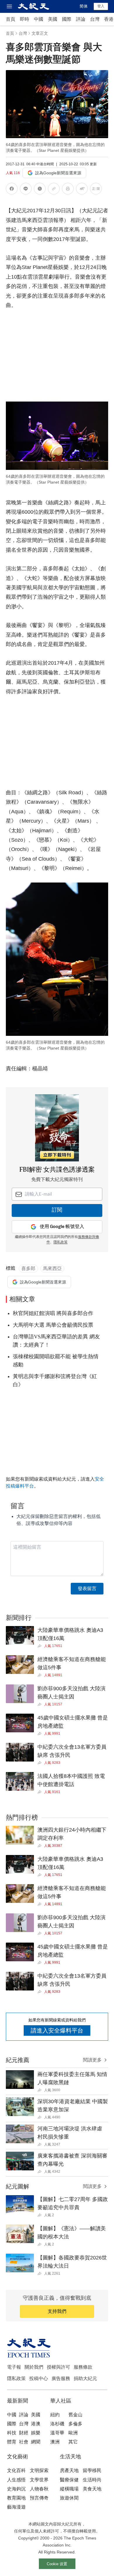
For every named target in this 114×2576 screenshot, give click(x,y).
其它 (73, 2442)
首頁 (11, 19)
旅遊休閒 (69, 2498)
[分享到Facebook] (12, 190)
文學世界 (39, 2480)
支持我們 (57, 2311)
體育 (12, 2442)
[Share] (41, 1646)
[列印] (68, 190)
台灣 (95, 19)
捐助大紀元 (85, 2378)
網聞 (36, 2442)
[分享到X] (40, 190)
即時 (25, 19)
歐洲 (73, 2433)
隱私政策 (61, 1242)
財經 (24, 2433)
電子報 (14, 2367)
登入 (101, 6)
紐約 (55, 2415)
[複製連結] (54, 189)
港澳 (36, 2424)
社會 (24, 2442)
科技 (12, 2433)
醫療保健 (69, 2480)
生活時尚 (92, 2480)
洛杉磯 (57, 2424)
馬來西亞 (52, 1268)
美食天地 (92, 2489)
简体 (84, 6)
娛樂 (36, 2433)
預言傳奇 (39, 2498)
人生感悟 (16, 2480)
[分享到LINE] (26, 190)
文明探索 (39, 2470)
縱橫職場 (69, 2489)
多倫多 (75, 2424)
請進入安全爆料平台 (57, 2030)
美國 (53, 19)
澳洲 (55, 2442)
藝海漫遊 (16, 2507)
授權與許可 (58, 2367)
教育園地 (16, 2498)
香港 (109, 19)
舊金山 (75, 2415)
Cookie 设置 (57, 2564)
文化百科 (16, 2470)
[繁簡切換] (96, 190)
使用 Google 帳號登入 (62, 1227)
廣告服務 (61, 2378)
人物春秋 (39, 2489)
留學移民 (92, 2470)
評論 (81, 19)
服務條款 (83, 2367)
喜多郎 (28, 1268)
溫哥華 (57, 2433)
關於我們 (34, 2367)
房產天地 (69, 2470)
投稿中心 (39, 2378)
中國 (39, 19)
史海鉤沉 (16, 2489)
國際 (67, 19)
